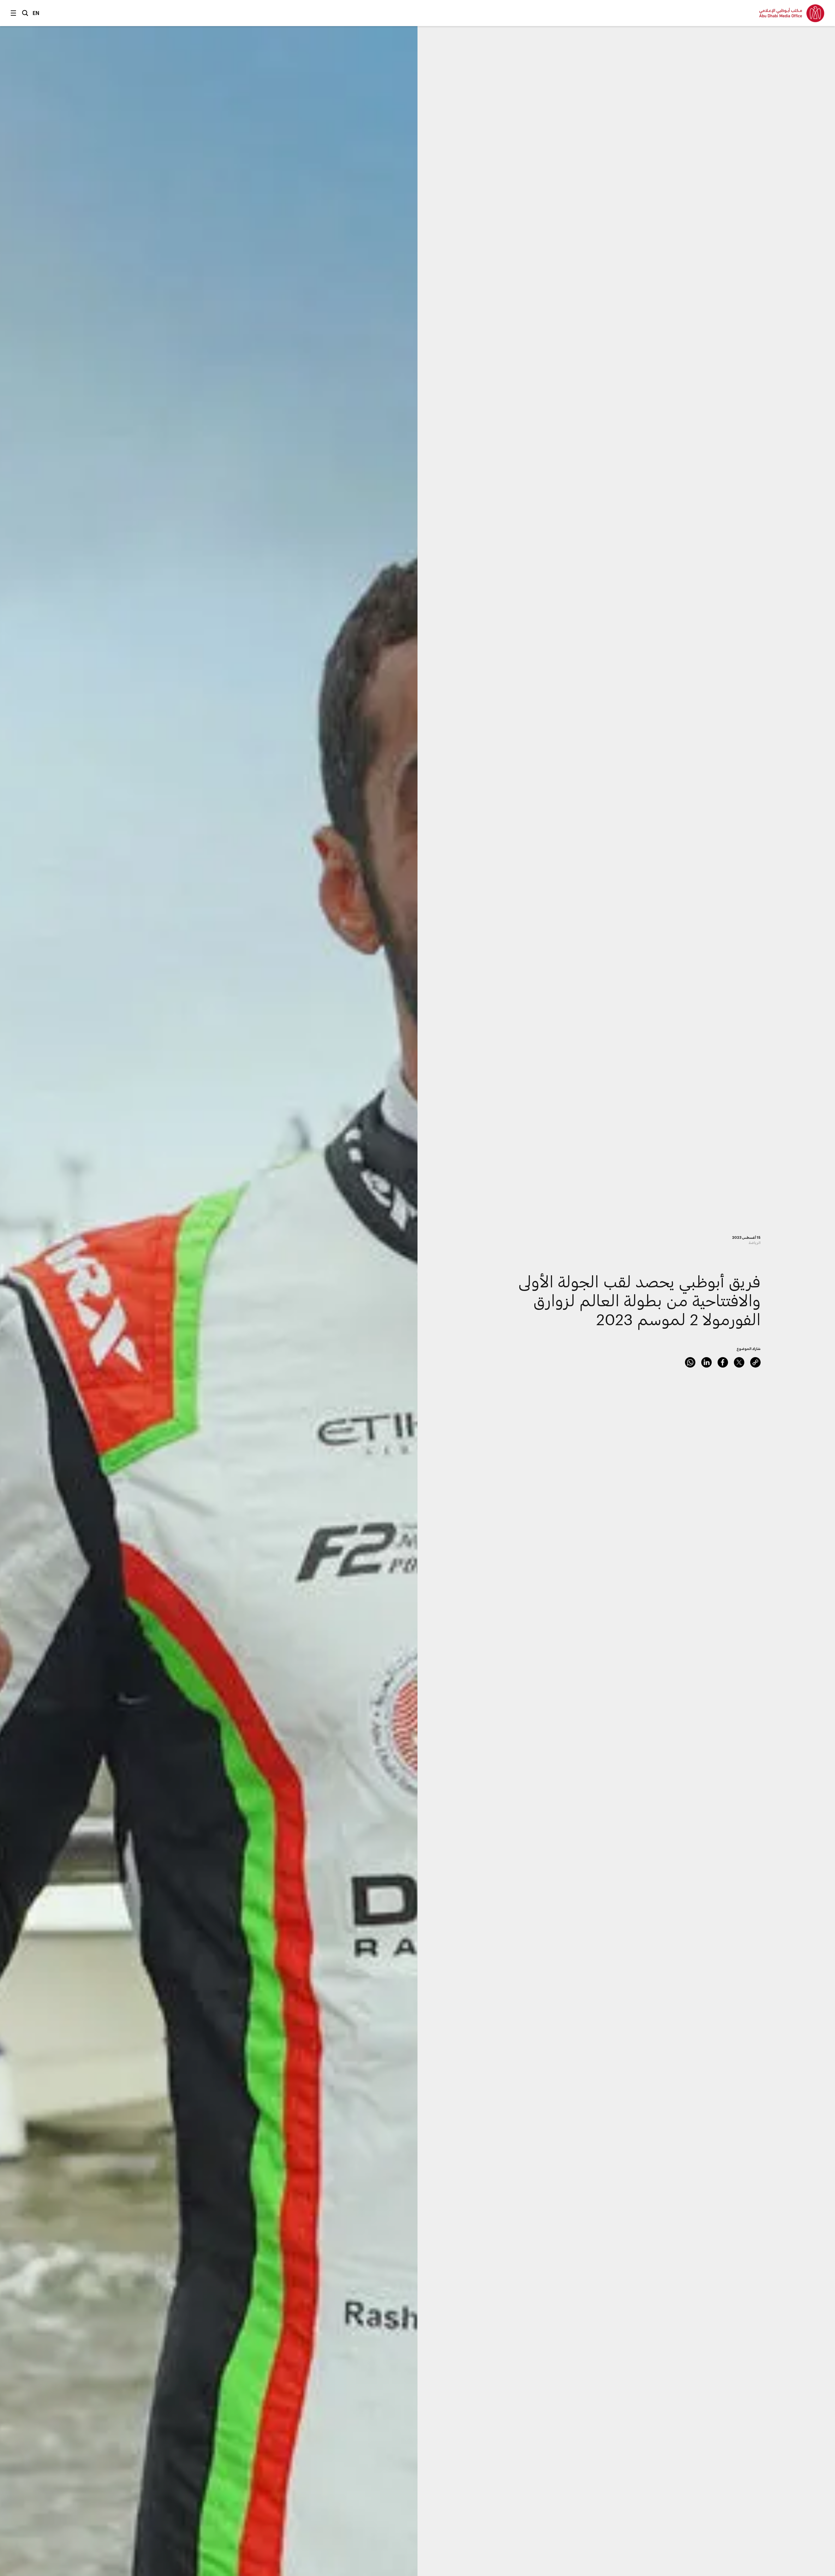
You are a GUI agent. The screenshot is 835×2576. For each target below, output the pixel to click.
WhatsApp (690, 1362)
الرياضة (755, 1243)
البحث (25, 13)
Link (755, 1362)
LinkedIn (706, 1362)
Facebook (723, 1362)
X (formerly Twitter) (739, 1362)
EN (36, 13)
